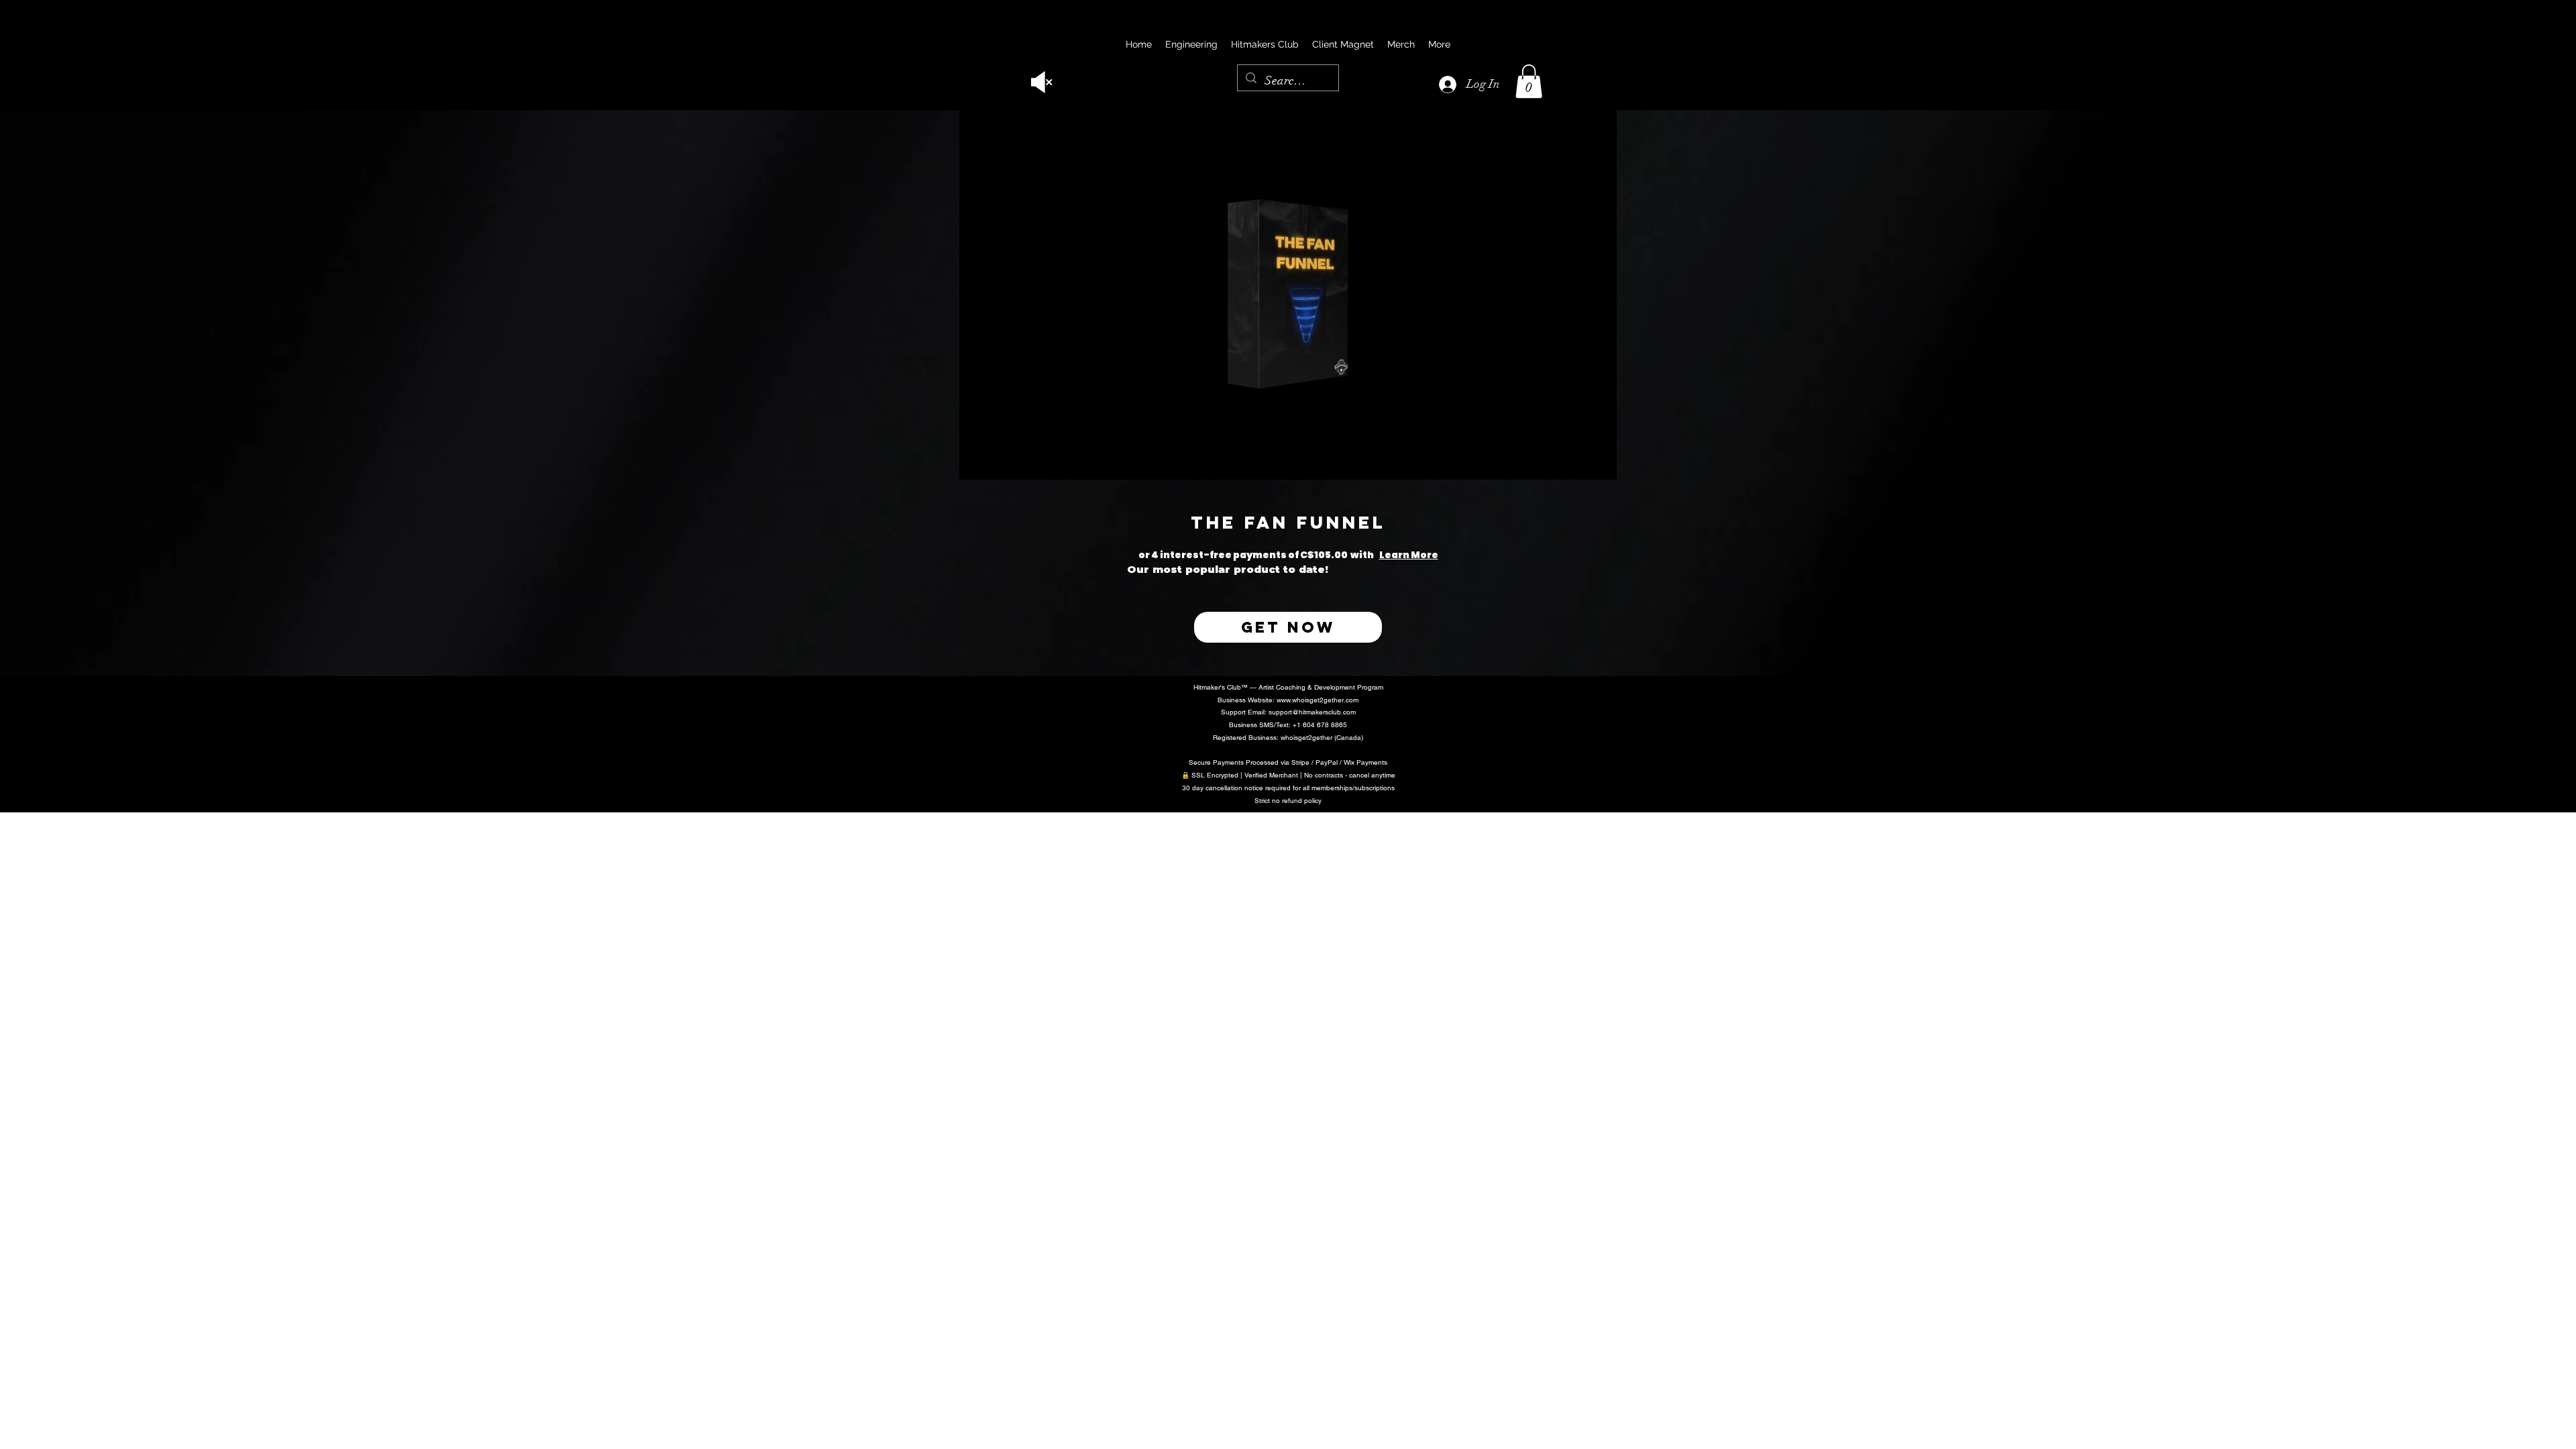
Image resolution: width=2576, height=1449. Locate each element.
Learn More (1436, 555)
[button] (1529, 81)
